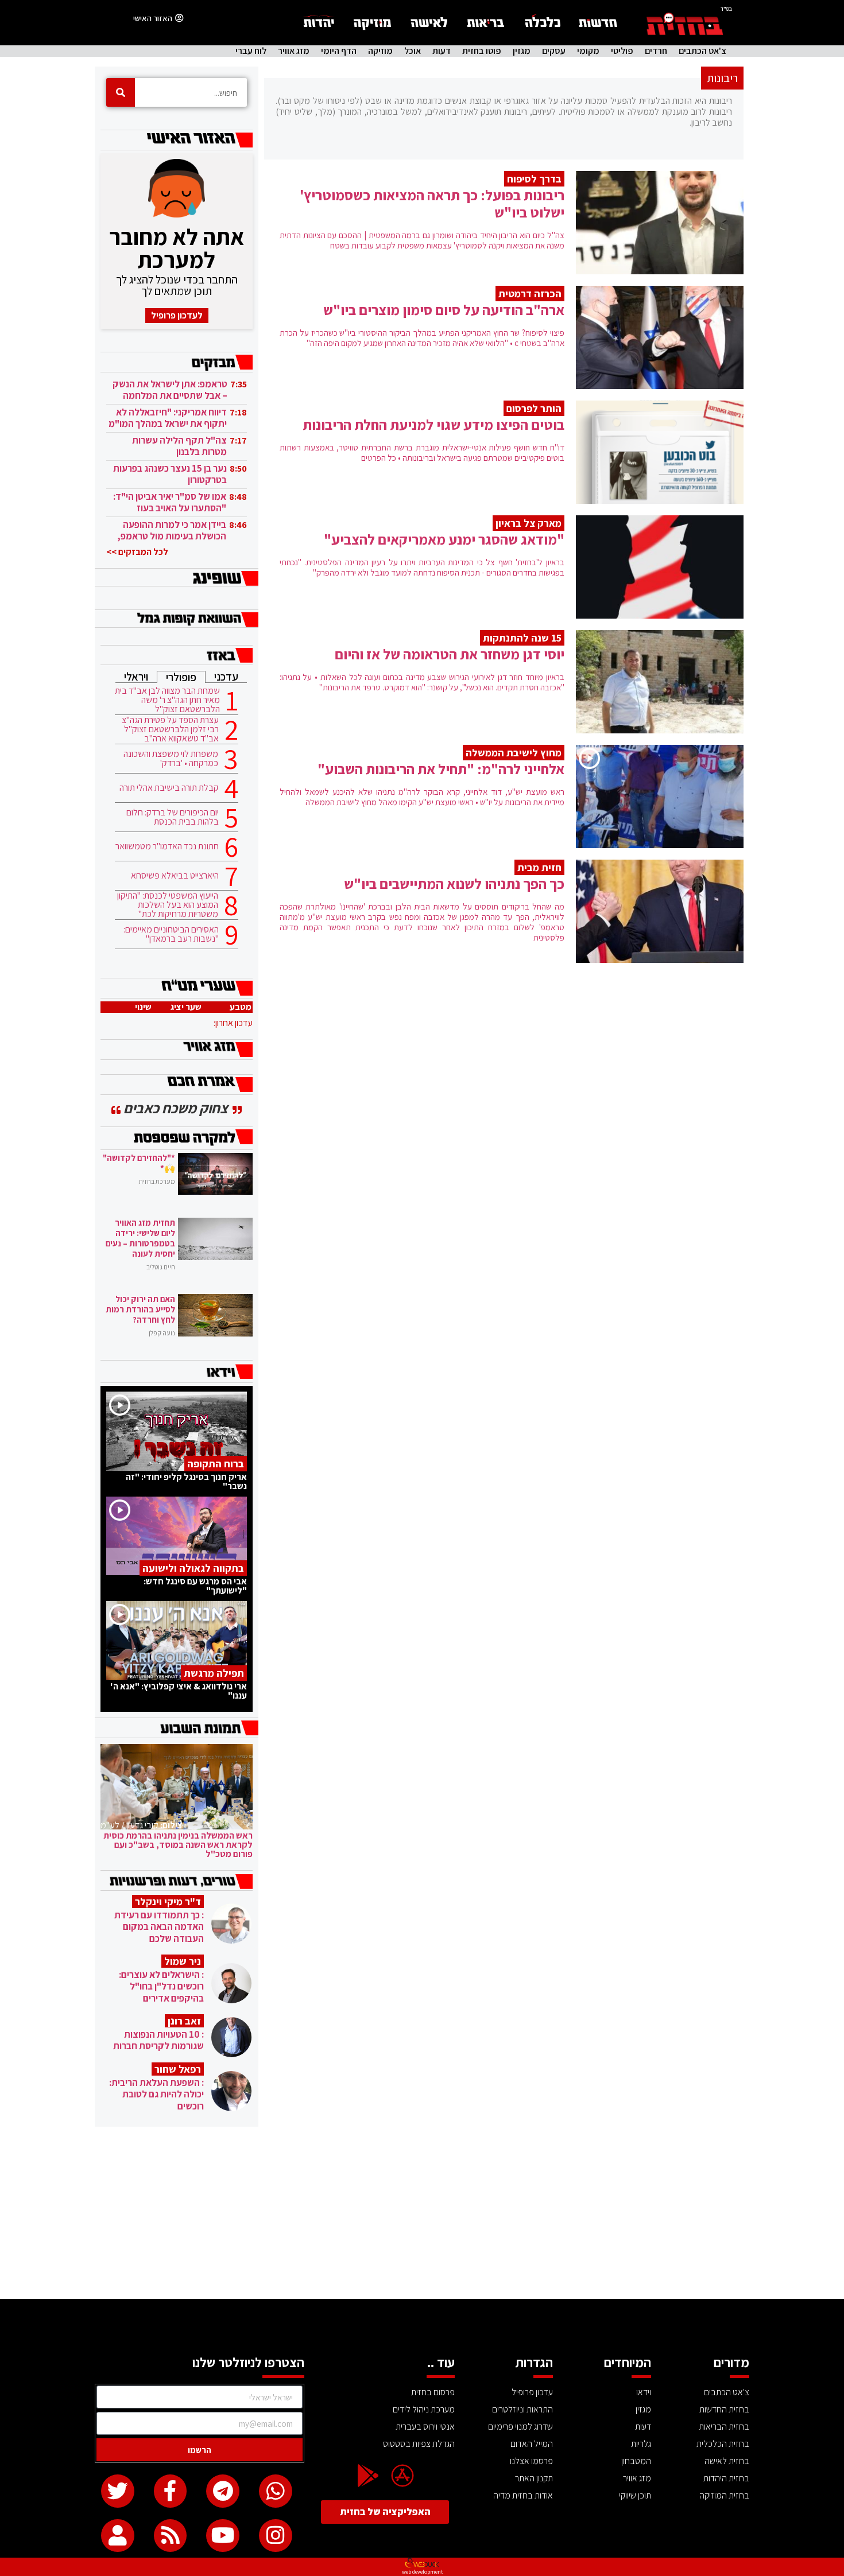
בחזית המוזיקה (724, 2495)
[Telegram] (223, 2491)
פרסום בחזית (433, 2392)
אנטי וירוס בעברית (425, 2427)
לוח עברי (251, 51)
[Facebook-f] (171, 2491)
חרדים (656, 51)
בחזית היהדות (726, 2478)
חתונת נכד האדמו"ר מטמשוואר (167, 846)
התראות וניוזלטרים (522, 2409)
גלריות (641, 2444)
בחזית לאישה (727, 2461)
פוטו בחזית (482, 51)
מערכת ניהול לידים (424, 2409)
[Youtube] (223, 2536)
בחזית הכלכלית (723, 2444)
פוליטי (622, 51)
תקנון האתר (534, 2478)
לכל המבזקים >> (137, 552)
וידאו (644, 2392)
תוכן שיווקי (635, 2495)
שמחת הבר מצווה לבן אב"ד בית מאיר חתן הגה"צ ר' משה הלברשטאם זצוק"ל (167, 700)
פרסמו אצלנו (531, 2461)
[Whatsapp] (276, 2491)
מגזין (522, 51)
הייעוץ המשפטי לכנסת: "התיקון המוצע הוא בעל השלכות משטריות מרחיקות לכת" (168, 905)
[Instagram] (276, 2536)
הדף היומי (339, 51)
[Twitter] (118, 2491)
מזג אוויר (294, 51)
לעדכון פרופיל (177, 315)
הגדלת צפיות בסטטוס (419, 2444)
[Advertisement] (422, 2213)
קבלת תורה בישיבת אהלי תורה (169, 788)
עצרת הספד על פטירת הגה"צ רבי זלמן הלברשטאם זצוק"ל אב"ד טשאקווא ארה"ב (170, 729)
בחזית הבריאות (724, 2427)
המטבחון (636, 2461)
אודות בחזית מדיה (523, 2495)
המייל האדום (532, 2444)
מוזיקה (380, 51)
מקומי (588, 51)
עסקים (554, 51)
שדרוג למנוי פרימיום (520, 2427)
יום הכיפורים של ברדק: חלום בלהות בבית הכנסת (173, 817)
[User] (118, 2536)
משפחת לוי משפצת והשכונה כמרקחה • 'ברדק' (171, 759)
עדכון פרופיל (532, 2392)
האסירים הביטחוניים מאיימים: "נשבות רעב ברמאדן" (171, 934)
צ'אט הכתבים (702, 51)
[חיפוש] (121, 92)
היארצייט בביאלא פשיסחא (175, 876)
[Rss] (171, 2536)
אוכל (413, 51)
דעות (442, 51)
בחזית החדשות (724, 2409)
